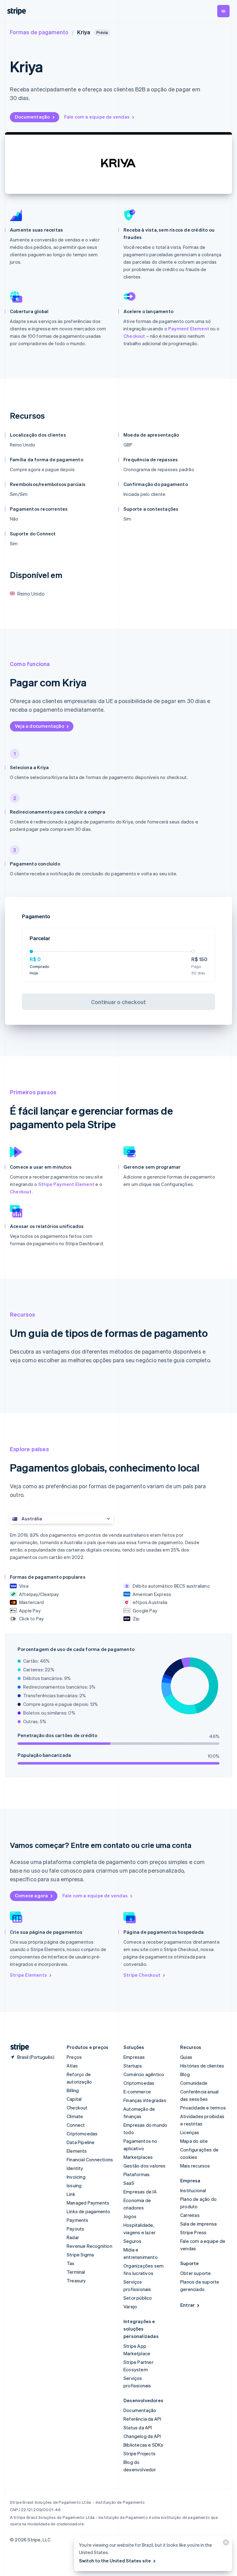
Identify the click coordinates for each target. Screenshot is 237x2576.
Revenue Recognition (89, 2246)
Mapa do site (194, 2141)
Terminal (76, 2272)
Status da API (138, 2427)
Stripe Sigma (80, 2255)
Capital (74, 2099)
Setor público (138, 2298)
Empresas (134, 2057)
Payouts (75, 2229)
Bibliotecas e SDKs (143, 2445)
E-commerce (137, 2092)
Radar (73, 2237)
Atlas (72, 2066)
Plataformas (137, 2174)
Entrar (187, 2305)
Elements (77, 2151)
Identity (75, 2168)
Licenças (190, 2132)
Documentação (32, 117)
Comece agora (31, 1895)
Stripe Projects (139, 2453)
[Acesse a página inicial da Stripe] (17, 2047)
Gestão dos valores (145, 2166)
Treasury (76, 2281)
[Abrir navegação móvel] (223, 11)
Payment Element (189, 329)
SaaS (129, 2183)
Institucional (193, 2190)
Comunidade (194, 2083)
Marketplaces (138, 2157)
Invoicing (76, 2177)
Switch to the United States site (115, 2561)
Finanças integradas (145, 2100)
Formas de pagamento (39, 32)
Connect (76, 2125)
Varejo (130, 2306)
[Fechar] (225, 2544)
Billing (73, 2090)
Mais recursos (195, 2166)
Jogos (130, 2216)
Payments (78, 2220)
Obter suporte (196, 2273)
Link (71, 2194)
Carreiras (190, 2215)
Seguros (132, 2241)
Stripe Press (193, 2232)
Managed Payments (88, 2203)
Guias (186, 2057)
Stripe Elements (28, 1975)
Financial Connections (90, 2159)
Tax (71, 2263)
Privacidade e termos (203, 2108)
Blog (185, 2074)
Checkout (134, 336)
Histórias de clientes (202, 2066)
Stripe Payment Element (66, 1184)
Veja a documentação (39, 726)
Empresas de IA (140, 2192)
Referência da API (142, 2419)
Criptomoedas (82, 2134)
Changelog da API (142, 2436)
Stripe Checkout (142, 1975)
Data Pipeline (81, 2142)
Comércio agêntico (144, 2074)
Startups (133, 2066)
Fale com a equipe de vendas (97, 117)
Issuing (74, 2185)
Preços (74, 2057)
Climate (75, 2116)
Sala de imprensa (198, 2224)
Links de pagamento (89, 2211)
